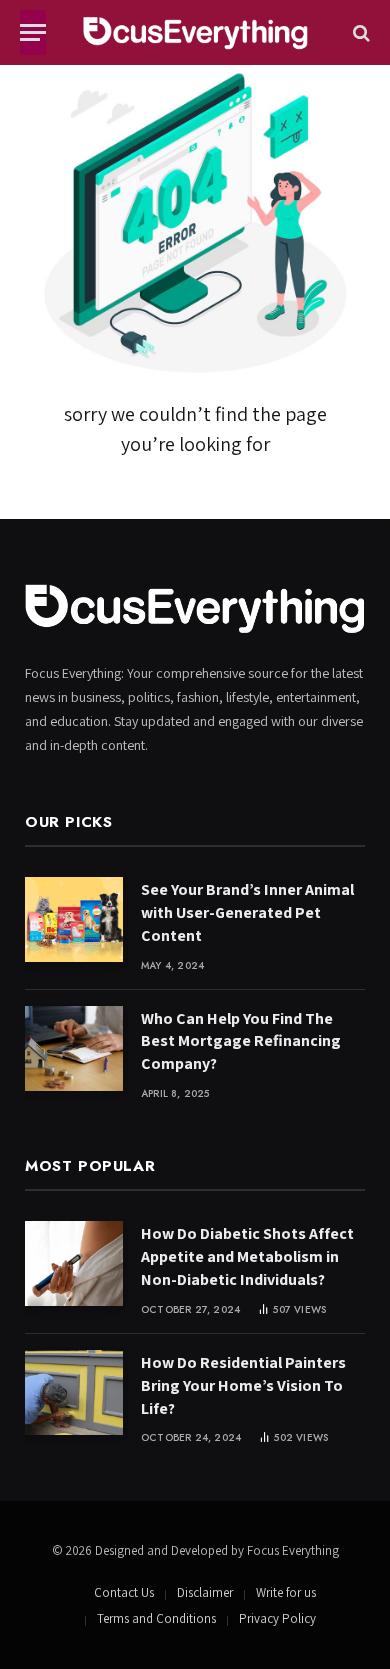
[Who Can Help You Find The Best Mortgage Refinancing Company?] (74, 1048)
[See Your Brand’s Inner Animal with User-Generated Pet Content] (74, 919)
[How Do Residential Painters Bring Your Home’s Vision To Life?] (74, 1392)
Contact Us (124, 1592)
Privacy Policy (277, 1618)
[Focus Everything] (195, 32)
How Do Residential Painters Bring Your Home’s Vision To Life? (243, 1385)
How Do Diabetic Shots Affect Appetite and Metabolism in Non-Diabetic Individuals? (247, 1256)
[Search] (359, 32)
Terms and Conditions (156, 1618)
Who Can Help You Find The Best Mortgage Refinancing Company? (241, 1041)
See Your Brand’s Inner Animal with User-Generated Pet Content (247, 912)
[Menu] (33, 32)
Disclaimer (205, 1592)
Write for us (286, 1592)
